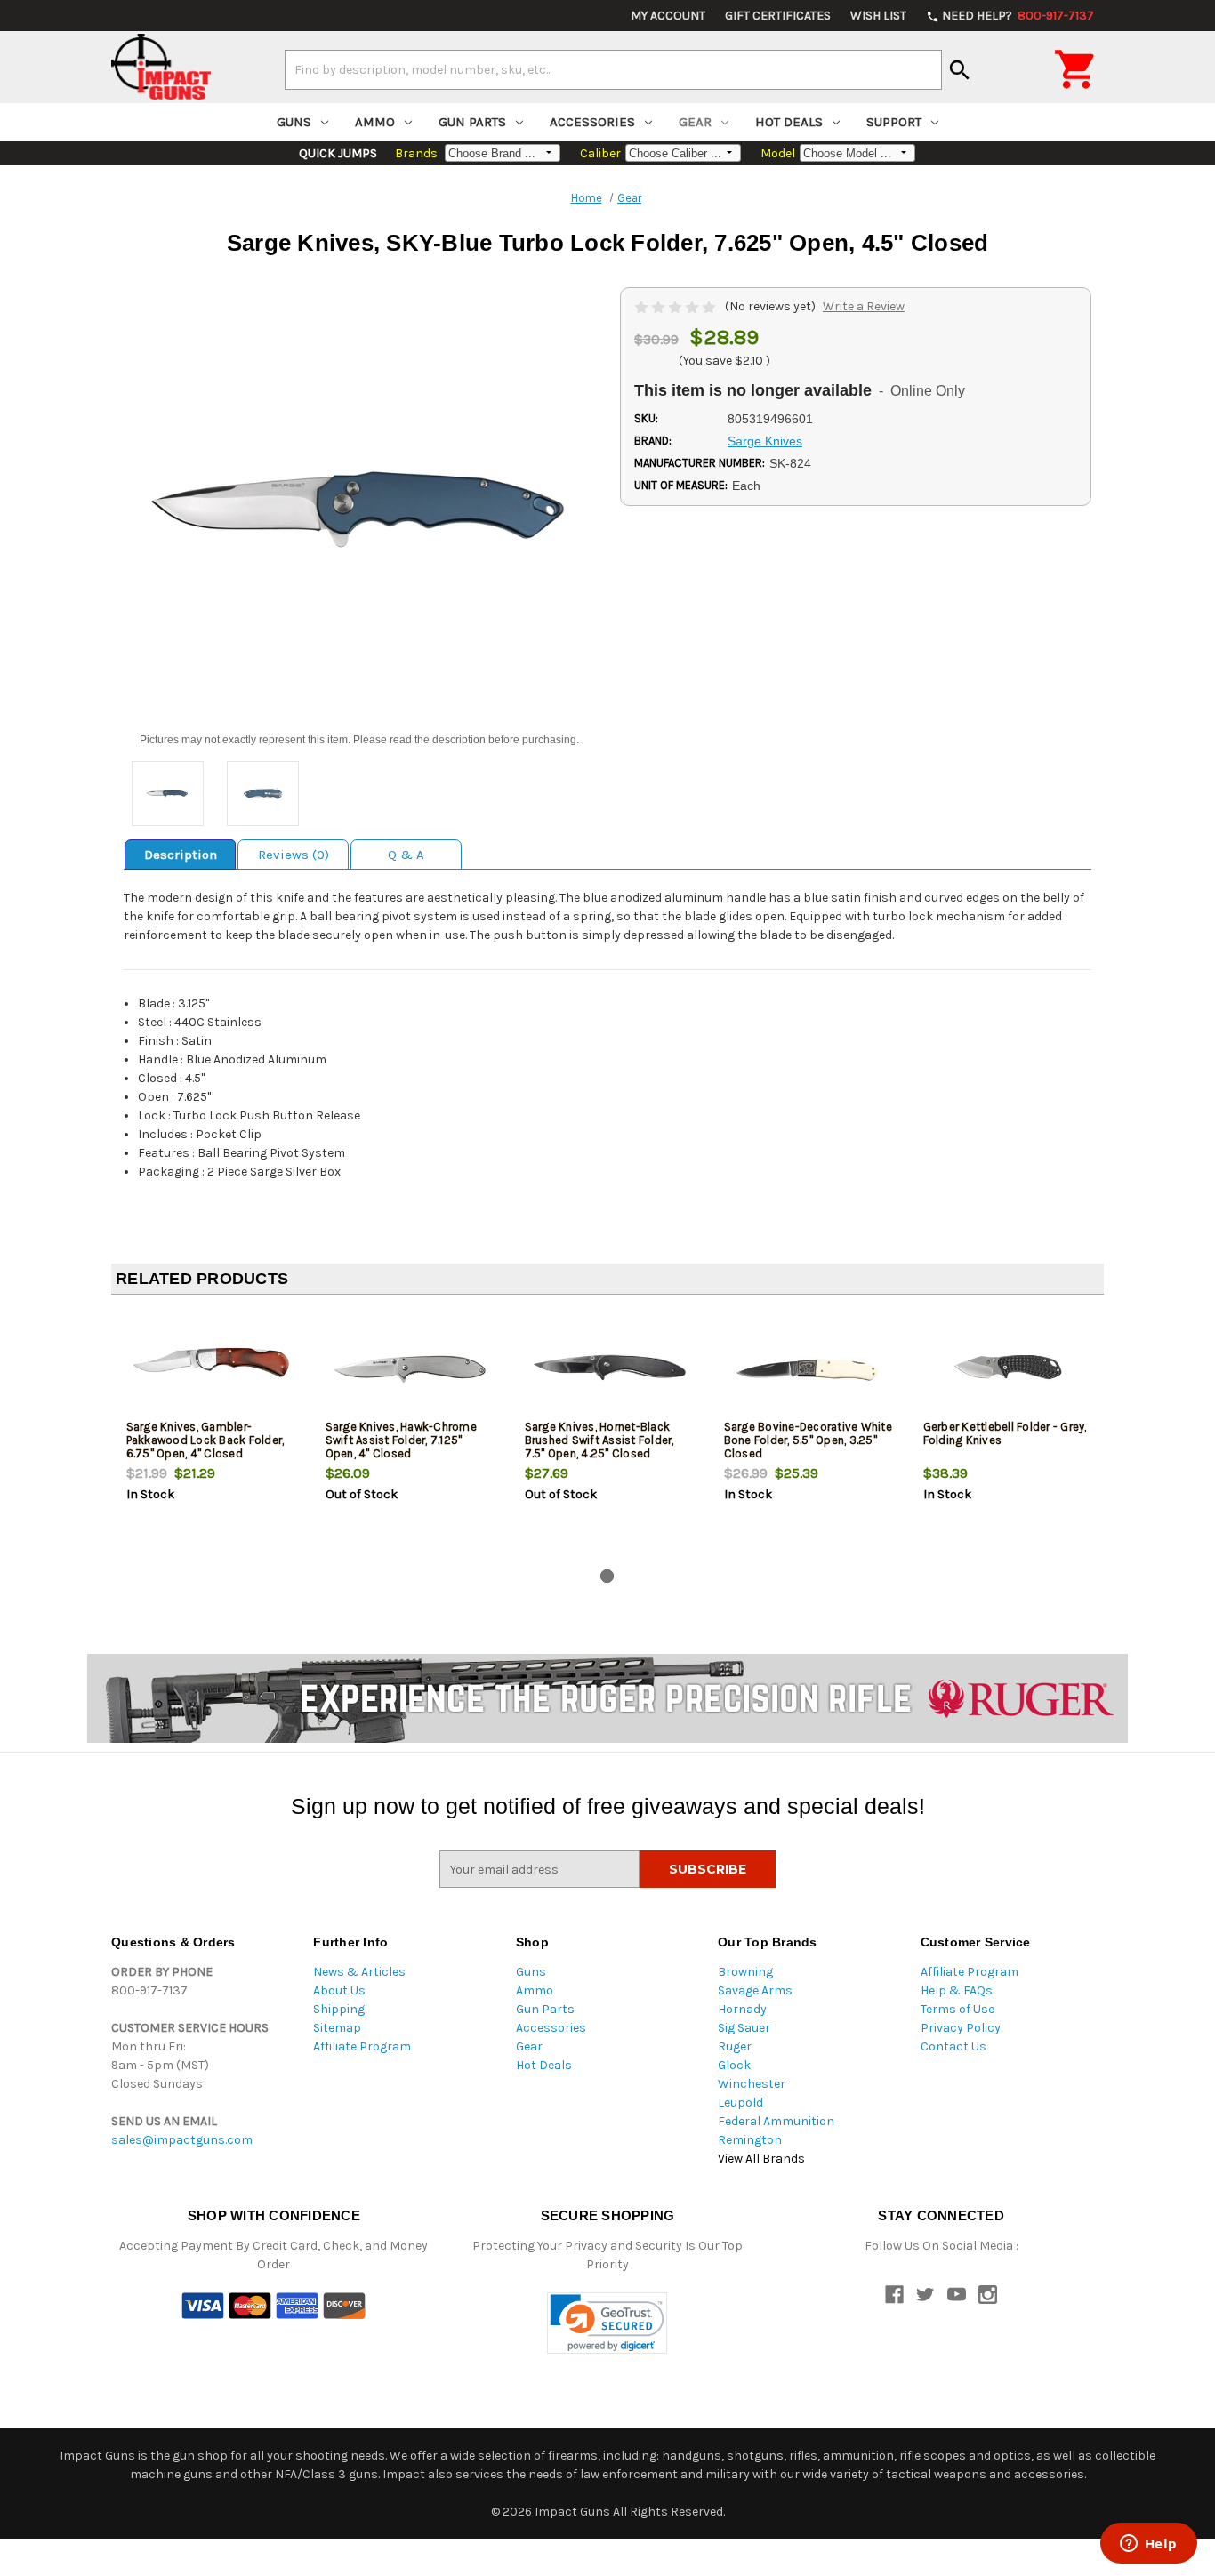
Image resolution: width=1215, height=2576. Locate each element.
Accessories (592, 122)
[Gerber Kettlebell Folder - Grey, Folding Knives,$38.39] (1008, 1367)
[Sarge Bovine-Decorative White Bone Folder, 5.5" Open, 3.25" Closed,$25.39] (809, 1367)
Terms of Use (958, 2009)
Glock (734, 2065)
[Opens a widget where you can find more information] (1148, 2545)
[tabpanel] (211, 1435)
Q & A (406, 855)
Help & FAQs (957, 1990)
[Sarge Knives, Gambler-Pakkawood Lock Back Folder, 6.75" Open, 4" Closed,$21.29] (211, 1367)
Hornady (742, 2009)
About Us (339, 1990)
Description (181, 855)
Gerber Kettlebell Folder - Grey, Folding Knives (1005, 1433)
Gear (695, 122)
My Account (668, 16)
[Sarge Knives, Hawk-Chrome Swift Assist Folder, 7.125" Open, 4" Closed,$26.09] (410, 1367)
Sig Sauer (744, 2028)
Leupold (740, 2103)
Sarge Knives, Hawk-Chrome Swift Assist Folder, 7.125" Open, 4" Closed (401, 1440)
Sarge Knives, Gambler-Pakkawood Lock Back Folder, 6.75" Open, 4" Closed (205, 1440)
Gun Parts (472, 122)
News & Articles (359, 1972)
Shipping (339, 2009)
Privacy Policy (961, 2028)
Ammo (375, 122)
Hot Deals (789, 122)
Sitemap (337, 2028)
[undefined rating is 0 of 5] (676, 306)
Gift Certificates (778, 16)
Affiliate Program (362, 2046)
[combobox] (613, 69)
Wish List (878, 16)
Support (894, 122)
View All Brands (761, 2159)
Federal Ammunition (776, 2121)
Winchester (752, 2084)
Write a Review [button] (864, 306)
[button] (607, 2323)
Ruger (735, 2046)
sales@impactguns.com (182, 2140)
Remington (750, 2140)
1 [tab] (607, 1576)
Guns (294, 122)
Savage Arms (755, 1990)
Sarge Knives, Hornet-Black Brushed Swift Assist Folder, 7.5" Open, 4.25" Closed (599, 1440)
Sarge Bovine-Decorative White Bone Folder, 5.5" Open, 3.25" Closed (808, 1440)
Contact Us (953, 2046)
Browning (745, 1972)
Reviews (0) (294, 855)
